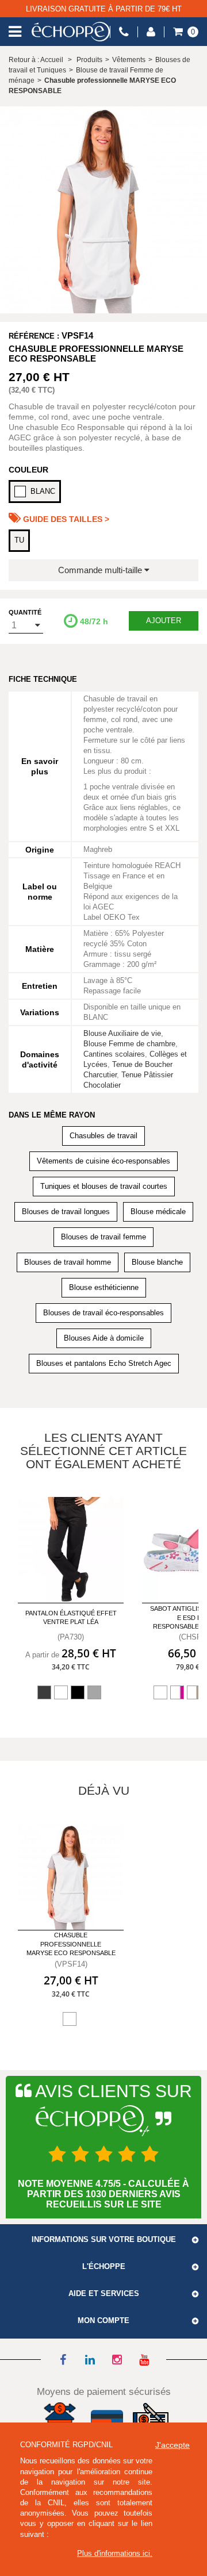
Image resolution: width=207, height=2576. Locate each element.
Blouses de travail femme (103, 1237)
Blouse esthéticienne (104, 1287)
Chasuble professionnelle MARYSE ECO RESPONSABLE (71, 1944)
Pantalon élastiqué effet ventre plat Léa (71, 1617)
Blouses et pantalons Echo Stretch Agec (104, 1363)
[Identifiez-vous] (151, 32)
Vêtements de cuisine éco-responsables (103, 1161)
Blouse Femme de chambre (129, 1044)
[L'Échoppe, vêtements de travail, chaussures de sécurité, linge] (71, 32)
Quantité (25, 612)
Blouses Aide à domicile (104, 1338)
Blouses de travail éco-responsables (103, 1313)
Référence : (34, 336)
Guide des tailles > (65, 519)
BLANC (43, 491)
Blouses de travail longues (66, 1212)
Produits (89, 60)
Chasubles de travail (103, 1136)
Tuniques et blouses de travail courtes (104, 1186)
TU (19, 540)
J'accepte (172, 2445)
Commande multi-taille (101, 570)
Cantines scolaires (114, 1054)
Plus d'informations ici (114, 2553)
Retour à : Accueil (36, 60)
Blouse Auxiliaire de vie (122, 1033)
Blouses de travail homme (68, 1262)
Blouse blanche (157, 1262)
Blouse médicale (158, 1212)
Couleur (28, 470)
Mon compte (103, 2321)
